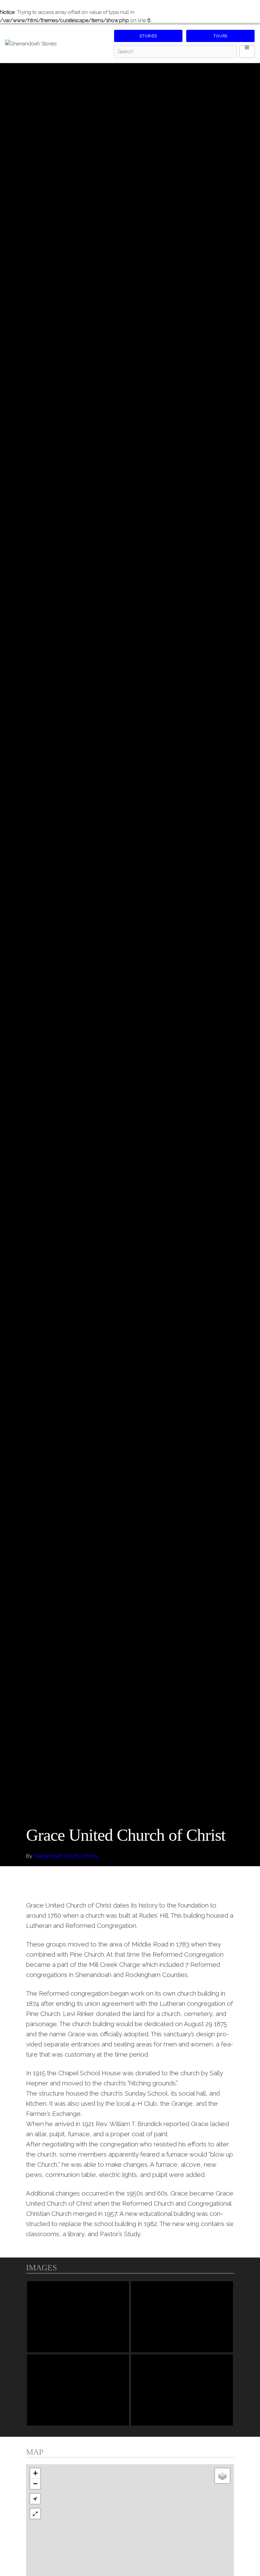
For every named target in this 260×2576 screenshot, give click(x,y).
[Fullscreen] (35, 2514)
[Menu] (247, 51)
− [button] (35, 2484)
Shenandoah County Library (66, 1856)
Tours (220, 36)
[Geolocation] (35, 2499)
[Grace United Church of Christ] (78, 2317)
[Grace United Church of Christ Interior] (182, 2390)
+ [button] (35, 2473)
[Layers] (222, 2476)
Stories (148, 36)
